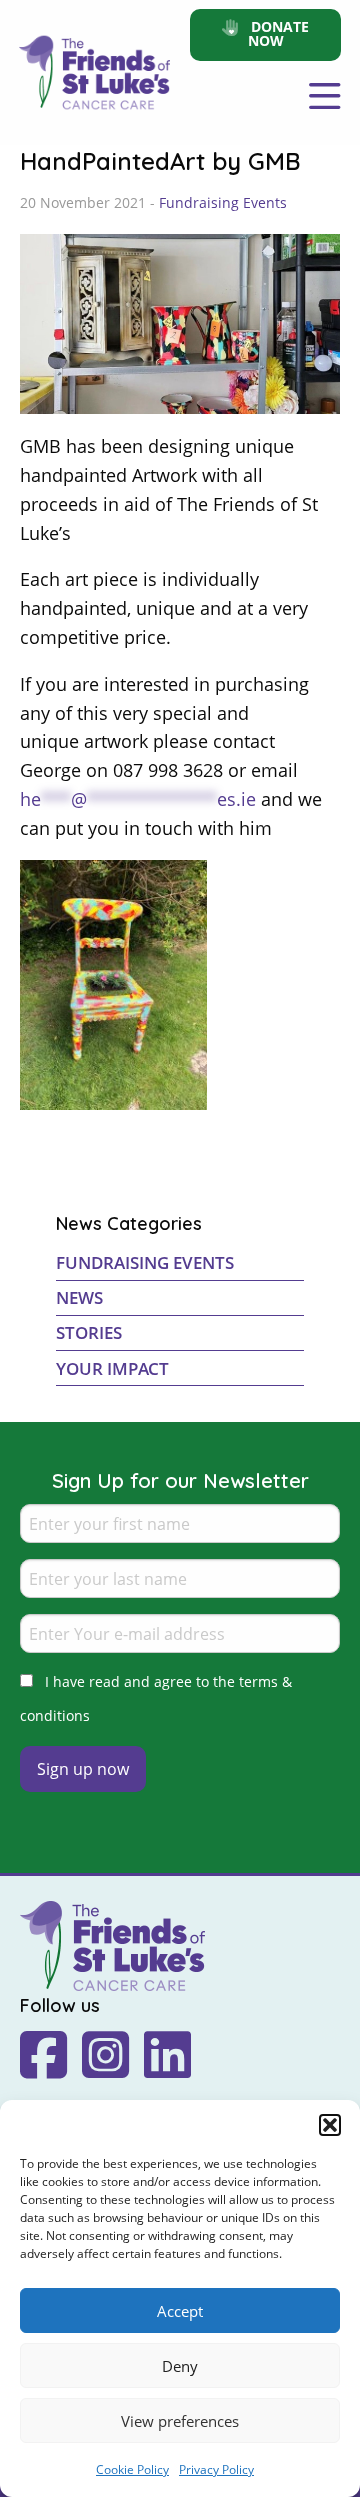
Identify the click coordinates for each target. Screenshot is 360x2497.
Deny (180, 2366)
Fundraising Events (223, 202)
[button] (330, 2125)
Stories (89, 1332)
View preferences (180, 2421)
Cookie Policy (132, 2469)
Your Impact (112, 1368)
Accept (180, 2311)
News (79, 1297)
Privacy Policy (216, 2469)
